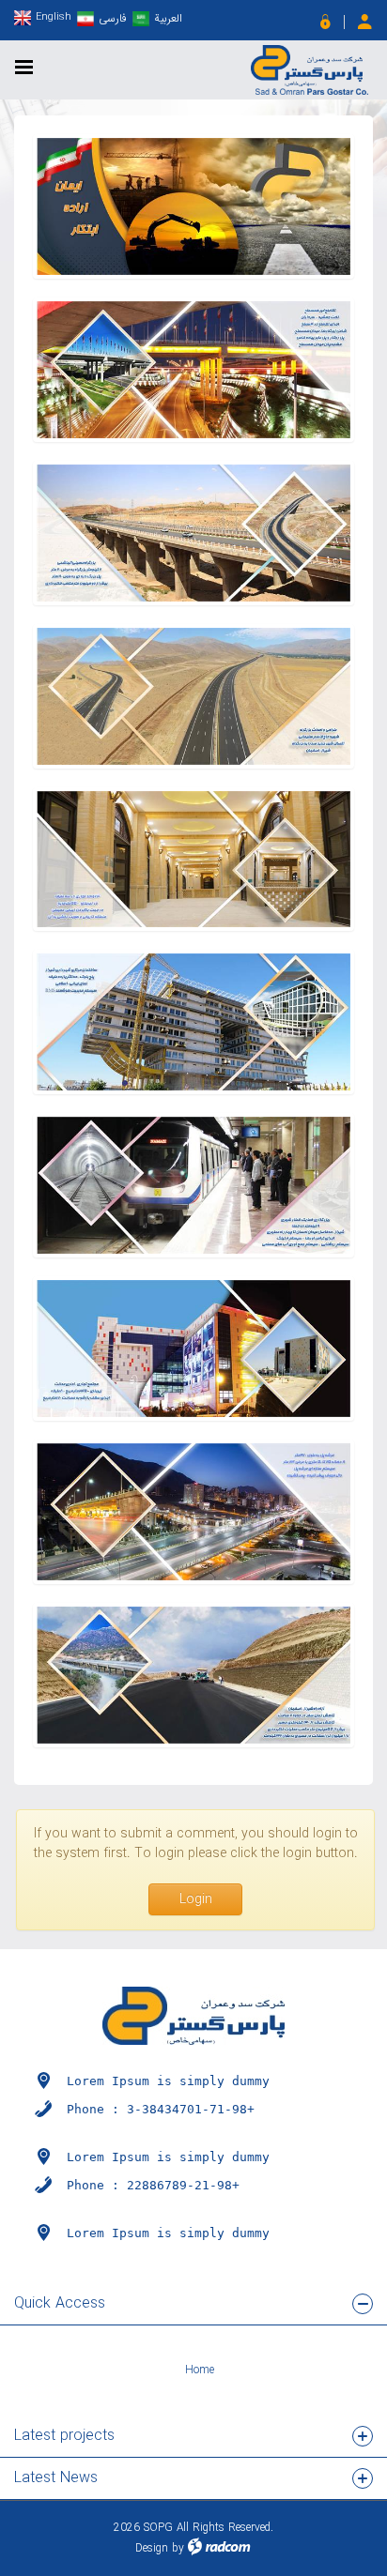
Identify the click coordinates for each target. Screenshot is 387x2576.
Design (152, 2548)
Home (200, 2370)
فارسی (113, 18)
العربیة (168, 18)
